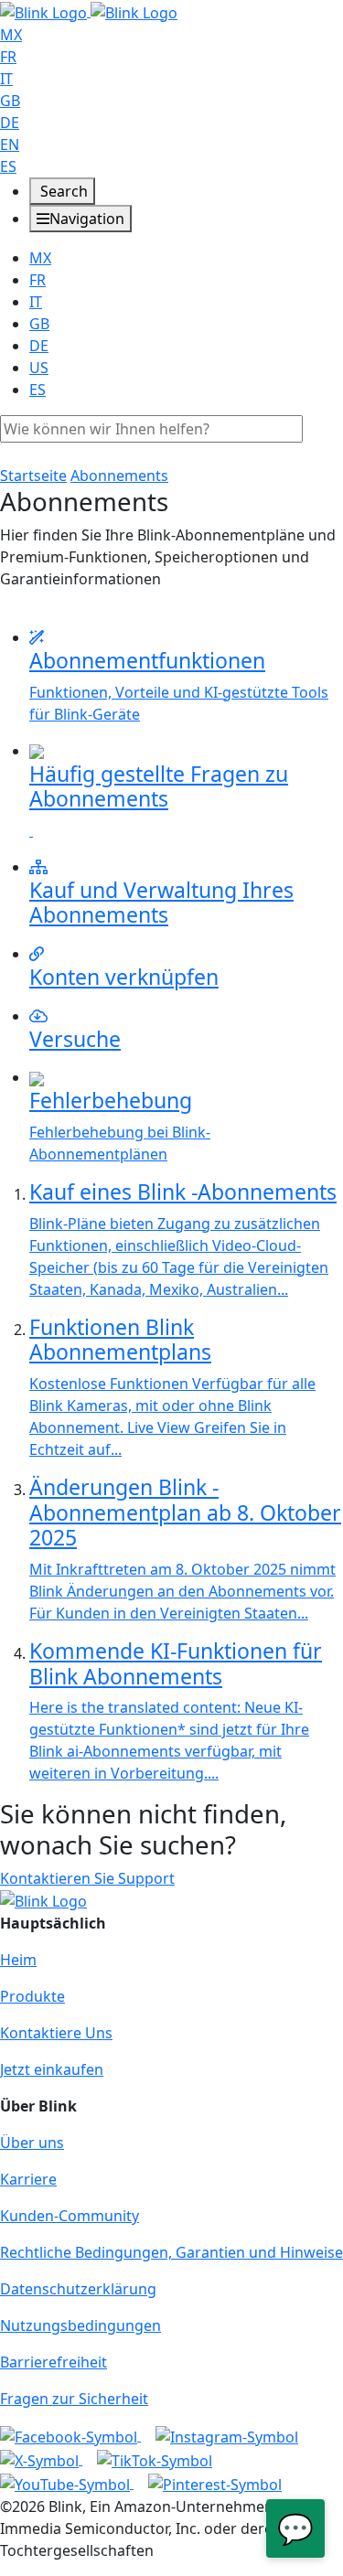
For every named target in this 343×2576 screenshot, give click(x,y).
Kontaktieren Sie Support (87, 1878)
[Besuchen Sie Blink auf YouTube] (67, 2483)
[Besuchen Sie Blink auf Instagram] (227, 2435)
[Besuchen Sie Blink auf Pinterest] (215, 2483)
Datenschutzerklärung (78, 2289)
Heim (18, 1960)
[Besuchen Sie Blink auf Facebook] (70, 2435)
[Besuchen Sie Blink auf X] (41, 2459)
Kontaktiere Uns (56, 2033)
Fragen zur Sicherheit (74, 2399)
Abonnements (119, 476)
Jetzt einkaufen (52, 2069)
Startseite (33, 476)
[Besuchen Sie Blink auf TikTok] (155, 2459)
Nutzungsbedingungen (80, 2325)
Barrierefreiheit (54, 2362)
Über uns (32, 2143)
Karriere (28, 2179)
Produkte (32, 1996)
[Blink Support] (89, 11)
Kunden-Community (70, 2216)
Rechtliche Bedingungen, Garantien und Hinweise (171, 2252)
